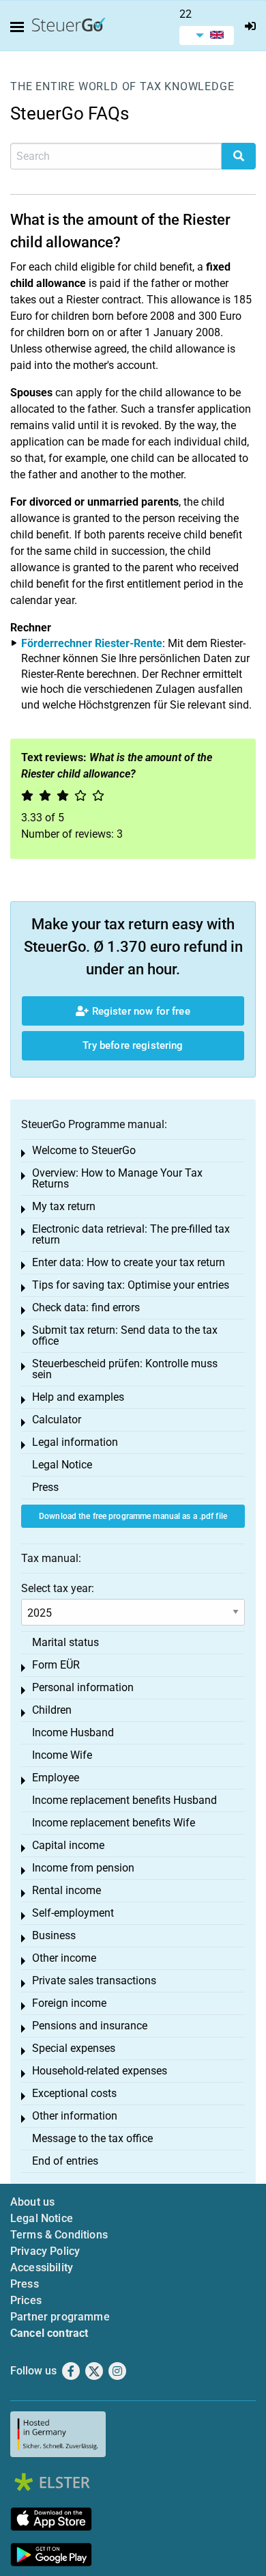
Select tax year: (58, 1588)
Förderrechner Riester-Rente (92, 643)
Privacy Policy (45, 2251)
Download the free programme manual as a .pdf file (133, 1516)
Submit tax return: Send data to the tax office (125, 1335)
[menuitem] (207, 36)
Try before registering (133, 1045)
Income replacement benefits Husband (124, 1800)
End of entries (65, 2161)
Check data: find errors (86, 1307)
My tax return (64, 1206)
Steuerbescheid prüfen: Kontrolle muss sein (125, 1369)
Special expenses (74, 2048)
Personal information (83, 1687)
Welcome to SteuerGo (84, 1150)
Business (54, 1935)
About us (32, 2202)
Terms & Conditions (59, 2235)
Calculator (57, 1420)
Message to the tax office (92, 2138)
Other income (64, 1958)
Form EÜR (56, 1665)
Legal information (75, 1442)
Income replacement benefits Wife (114, 1823)
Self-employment (73, 1913)
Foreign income (69, 2003)
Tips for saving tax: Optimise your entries (131, 1285)
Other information (75, 2116)
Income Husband (73, 1732)
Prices (26, 2300)
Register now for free (139, 1011)
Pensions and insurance (90, 2026)
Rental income (66, 1890)
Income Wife (62, 1755)
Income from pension (83, 1868)
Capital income (68, 1845)
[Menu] (20, 27)
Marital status (65, 1642)
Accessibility (42, 2267)
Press (45, 1487)
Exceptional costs (74, 2093)
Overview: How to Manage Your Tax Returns (117, 1178)
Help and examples (78, 1397)
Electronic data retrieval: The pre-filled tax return (131, 1234)
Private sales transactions (94, 1981)
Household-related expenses (100, 2071)
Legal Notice (62, 1465)
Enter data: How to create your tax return (129, 1262)
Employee (56, 1778)
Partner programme (60, 2317)
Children (52, 1710)
